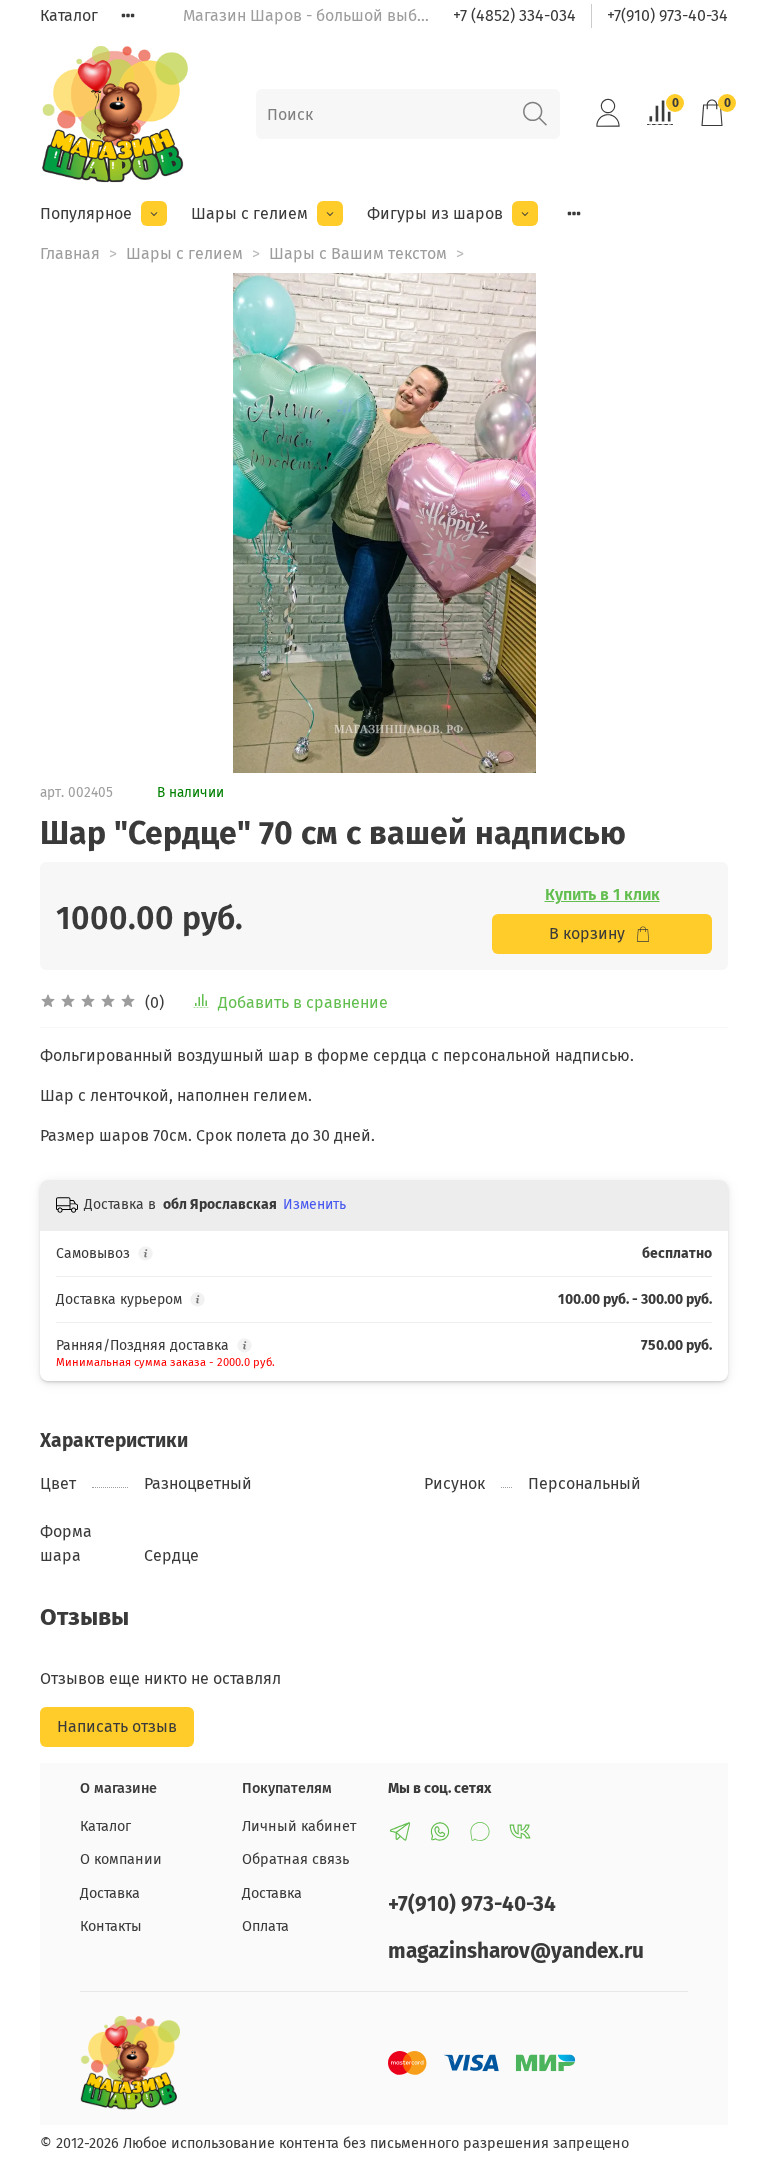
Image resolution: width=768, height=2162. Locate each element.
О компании (121, 1859)
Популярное (86, 213)
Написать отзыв (117, 1726)
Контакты (111, 1926)
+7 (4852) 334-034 (514, 15)
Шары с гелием (249, 213)
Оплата (265, 1926)
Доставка (110, 1893)
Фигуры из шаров (435, 213)
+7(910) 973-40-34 (667, 15)
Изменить (314, 1204)
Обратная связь (295, 1859)
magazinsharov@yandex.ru (516, 1951)
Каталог (69, 15)
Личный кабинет (299, 1826)
